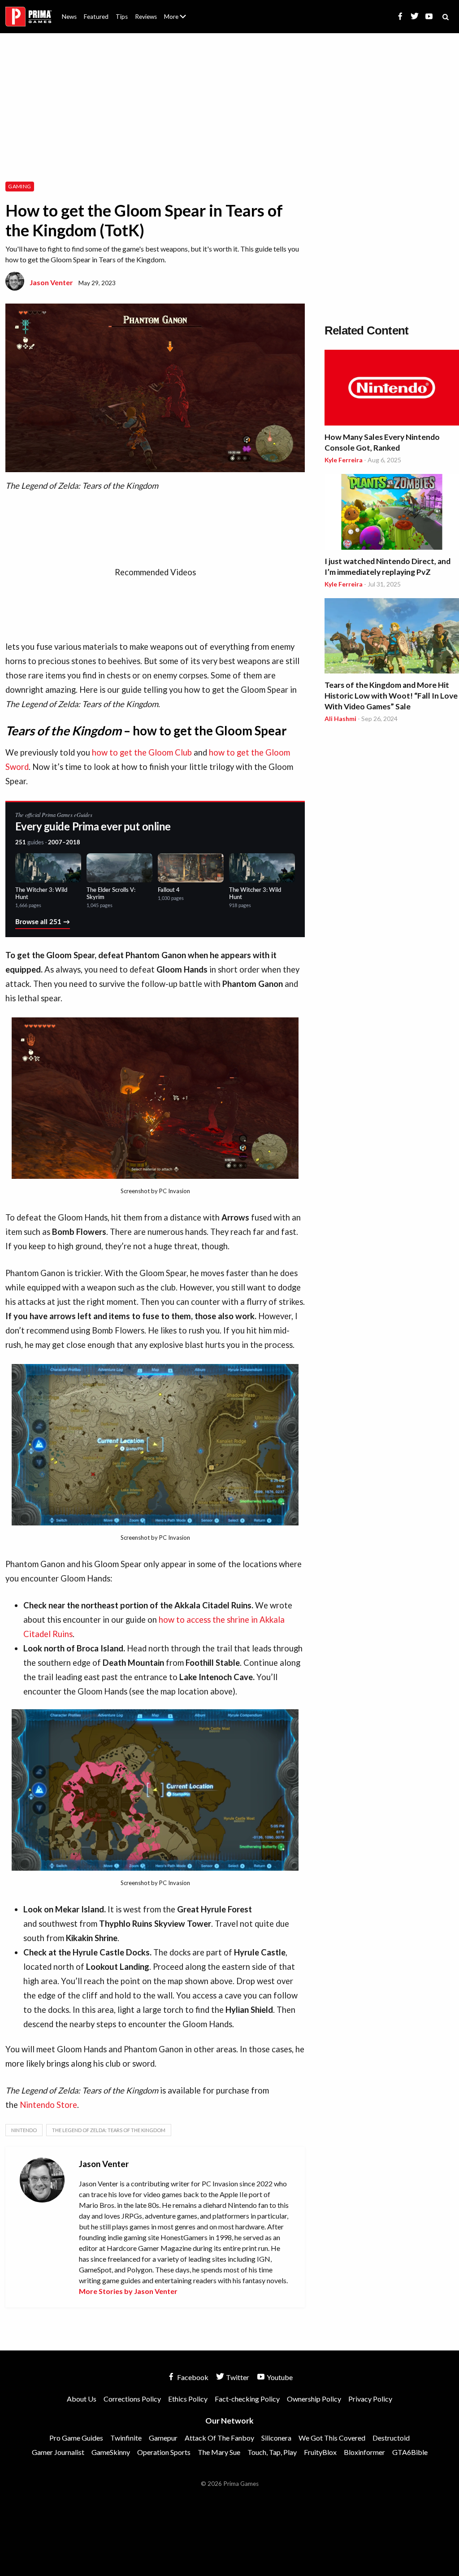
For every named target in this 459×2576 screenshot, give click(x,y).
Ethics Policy (188, 2399)
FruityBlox (320, 2452)
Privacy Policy (370, 2399)
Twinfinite (126, 2438)
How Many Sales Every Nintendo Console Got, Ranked (382, 442)
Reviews (146, 17)
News (69, 17)
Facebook (192, 2377)
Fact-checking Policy (247, 2399)
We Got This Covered (332, 2438)
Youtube (279, 2377)
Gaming (19, 186)
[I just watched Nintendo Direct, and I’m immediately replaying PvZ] (392, 513)
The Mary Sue (219, 2452)
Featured (96, 17)
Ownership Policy (314, 2399)
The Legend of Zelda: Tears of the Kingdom (109, 2130)
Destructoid (391, 2438)
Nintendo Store (48, 2105)
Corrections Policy (132, 2399)
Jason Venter (51, 282)
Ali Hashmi (340, 719)
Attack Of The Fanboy (219, 2438)
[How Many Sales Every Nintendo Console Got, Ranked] (392, 389)
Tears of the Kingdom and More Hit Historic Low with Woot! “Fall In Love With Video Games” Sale (391, 696)
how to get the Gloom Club (142, 752)
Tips (122, 17)
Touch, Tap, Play (272, 2452)
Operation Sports (164, 2452)
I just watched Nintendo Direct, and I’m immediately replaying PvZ (388, 567)
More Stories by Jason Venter (128, 2291)
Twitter (237, 2377)
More (180, 20)
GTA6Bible (410, 2452)
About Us (177, 11)
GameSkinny (111, 2452)
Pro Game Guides (76, 2438)
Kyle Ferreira (344, 460)
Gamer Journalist (58, 2452)
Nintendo (24, 2130)
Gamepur (163, 2438)
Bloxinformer (364, 2452)
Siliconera (276, 2438)
